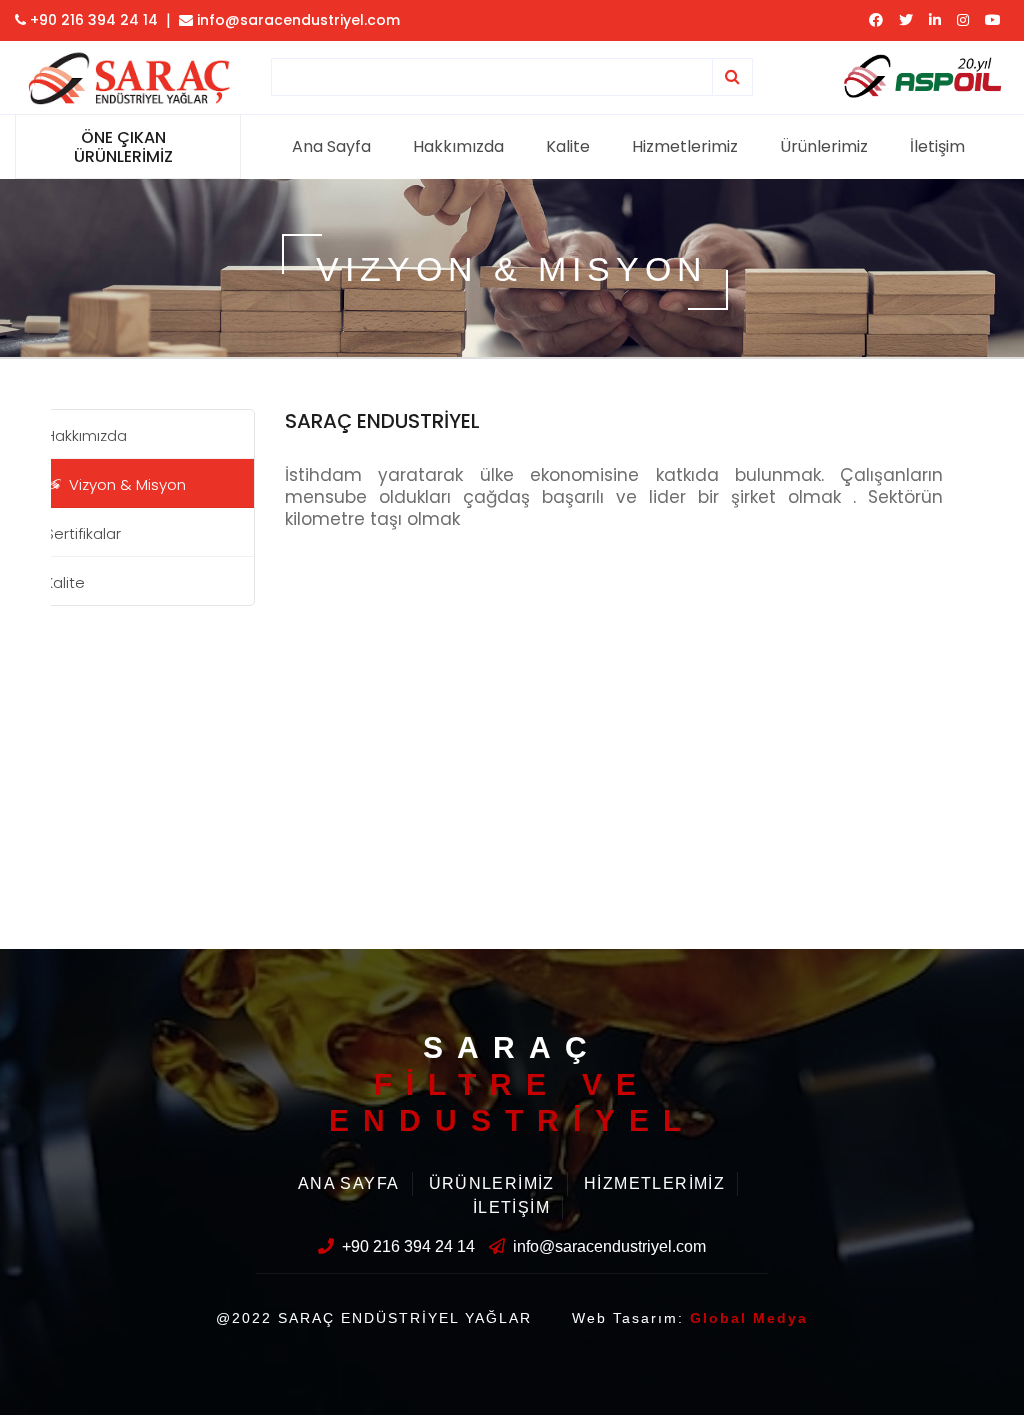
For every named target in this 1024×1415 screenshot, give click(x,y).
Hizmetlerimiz (685, 146)
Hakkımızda (458, 146)
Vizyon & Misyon (127, 484)
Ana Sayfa (331, 146)
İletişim (937, 146)
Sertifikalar (83, 533)
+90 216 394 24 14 (92, 20)
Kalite (568, 146)
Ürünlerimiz (824, 146)
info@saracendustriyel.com (296, 20)
